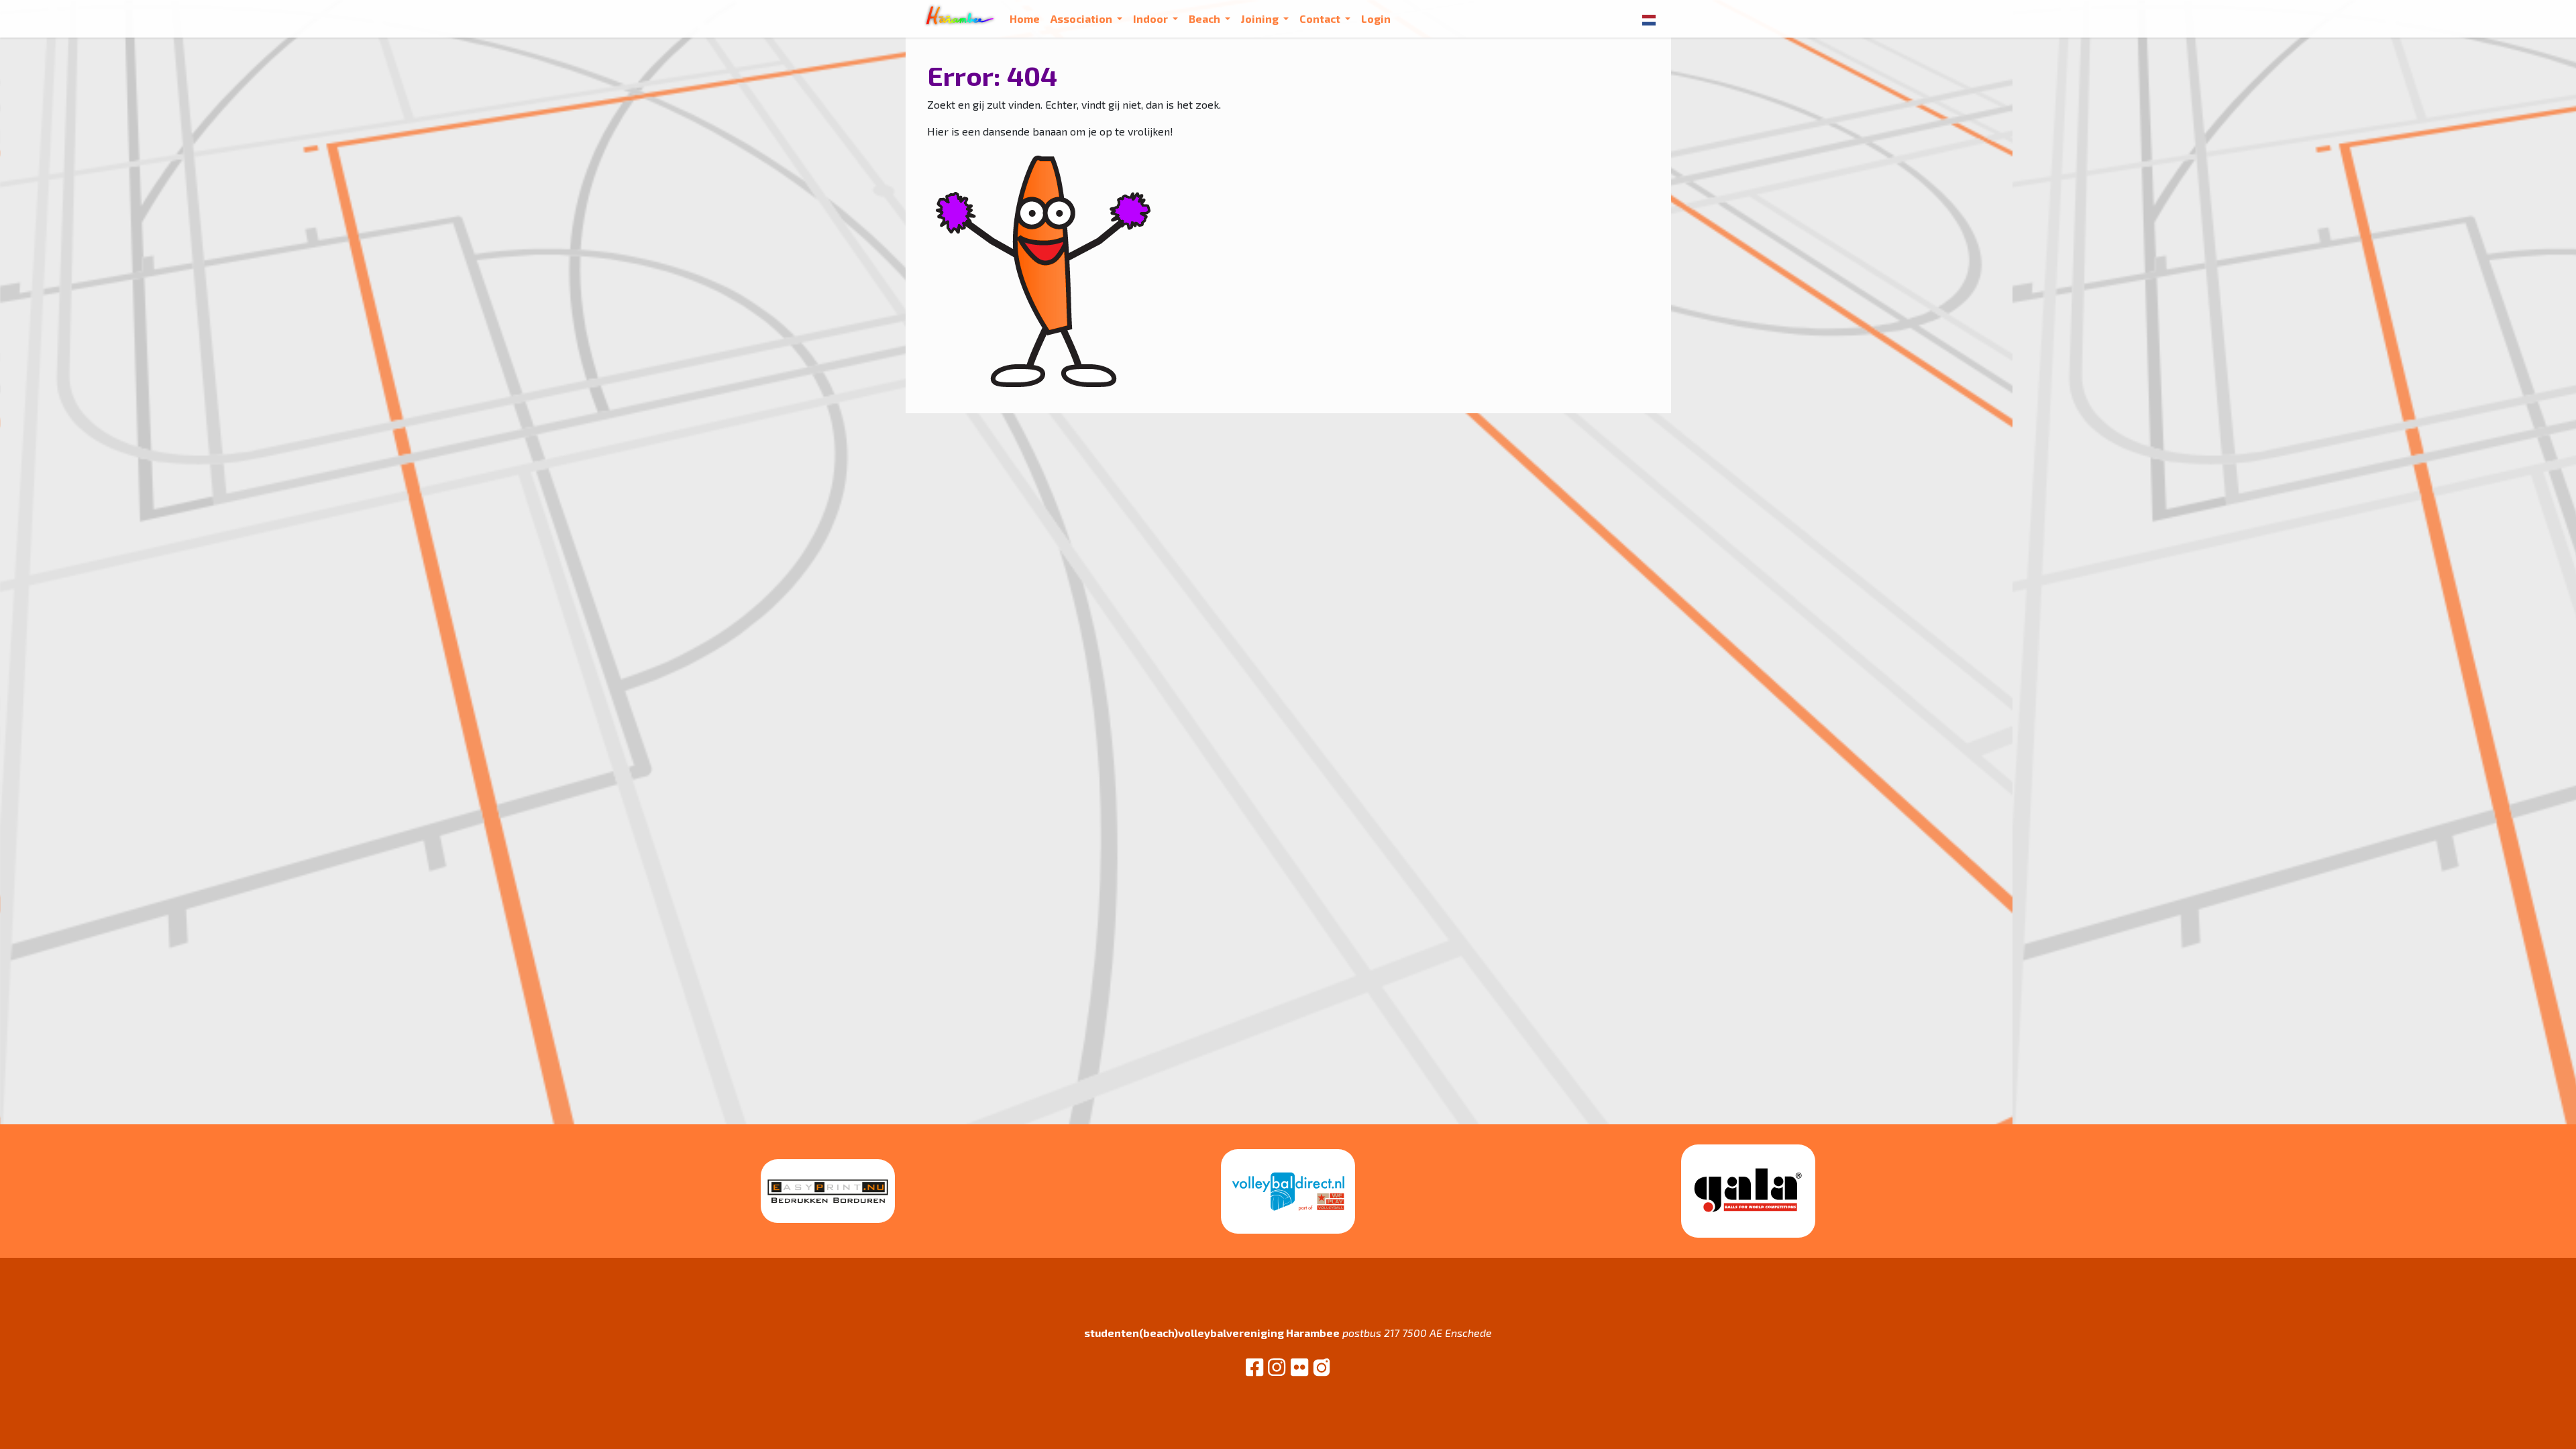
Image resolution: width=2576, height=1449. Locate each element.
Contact (1321, 18)
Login (1376, 18)
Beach (1205, 18)
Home (1025, 18)
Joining (1261, 18)
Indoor (1151, 18)
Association (1082, 18)
